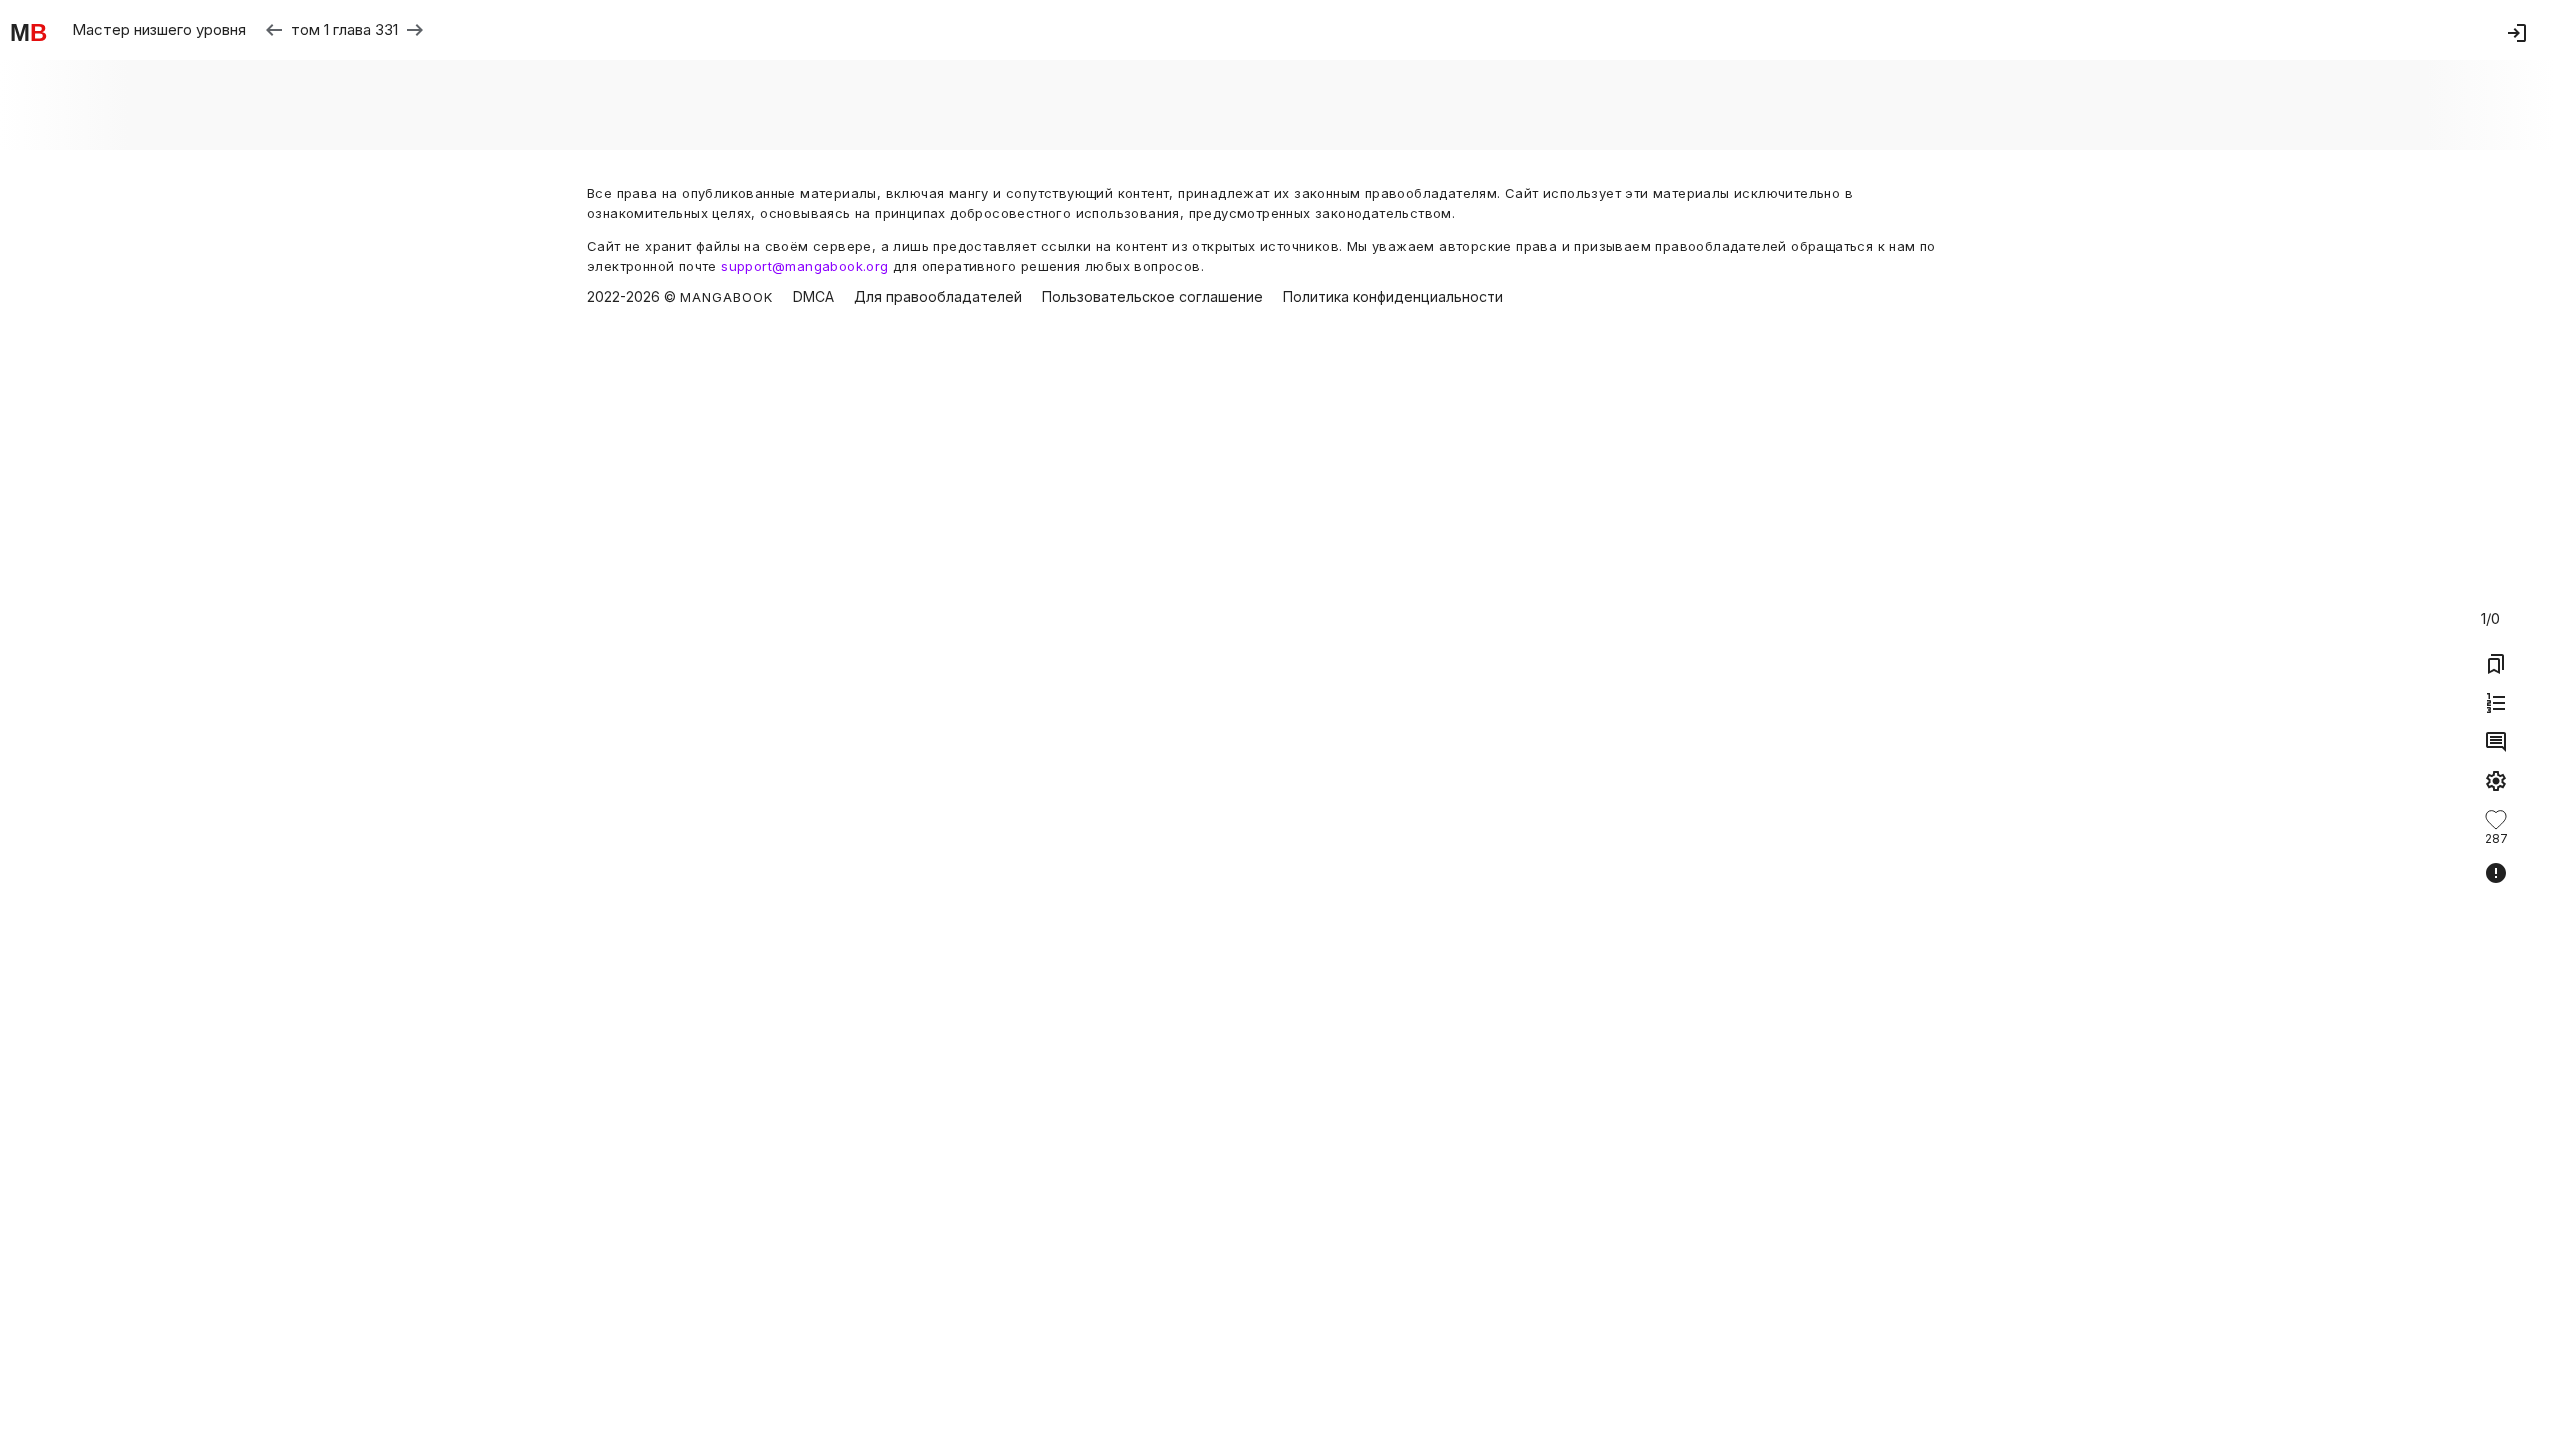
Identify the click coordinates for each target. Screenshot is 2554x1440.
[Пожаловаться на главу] (2496, 873)
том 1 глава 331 (344, 29)
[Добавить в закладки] (2496, 664)
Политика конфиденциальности (1393, 297)
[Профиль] (2517, 33)
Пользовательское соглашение (1152, 297)
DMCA (813, 297)
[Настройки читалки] (2496, 781)
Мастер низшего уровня (159, 29)
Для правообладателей (938, 297)
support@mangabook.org (804, 266)
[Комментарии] (2496, 742)
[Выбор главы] (2496, 703)
